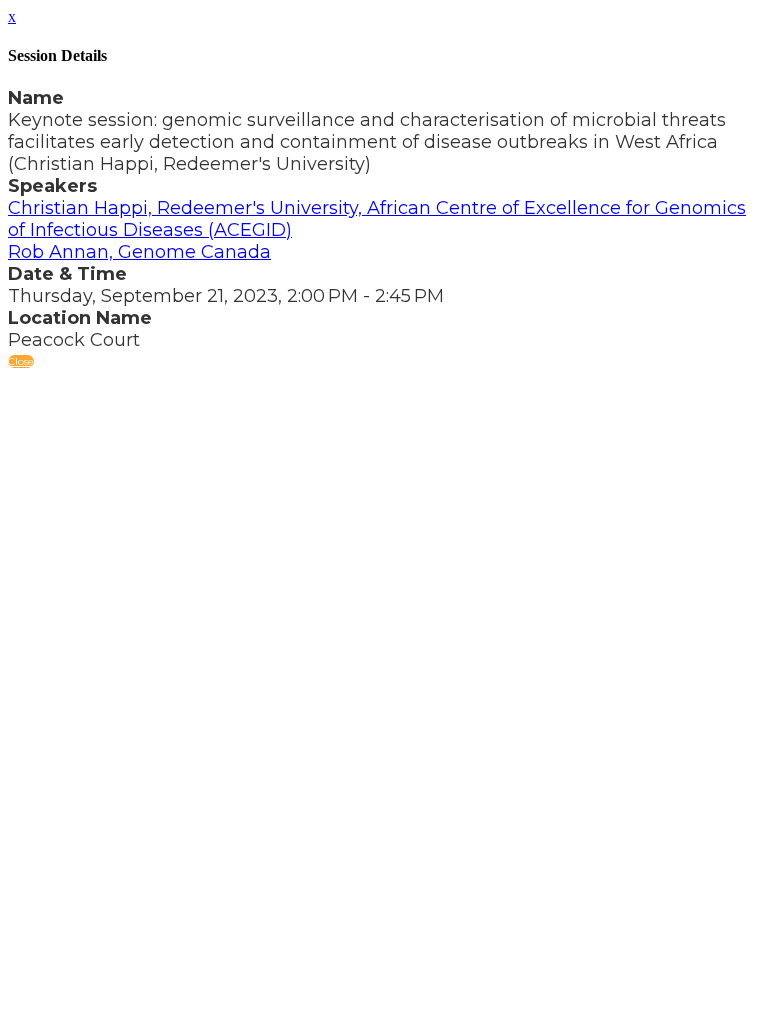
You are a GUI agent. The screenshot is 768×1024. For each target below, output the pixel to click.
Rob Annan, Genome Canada (139, 252)
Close (21, 361)
